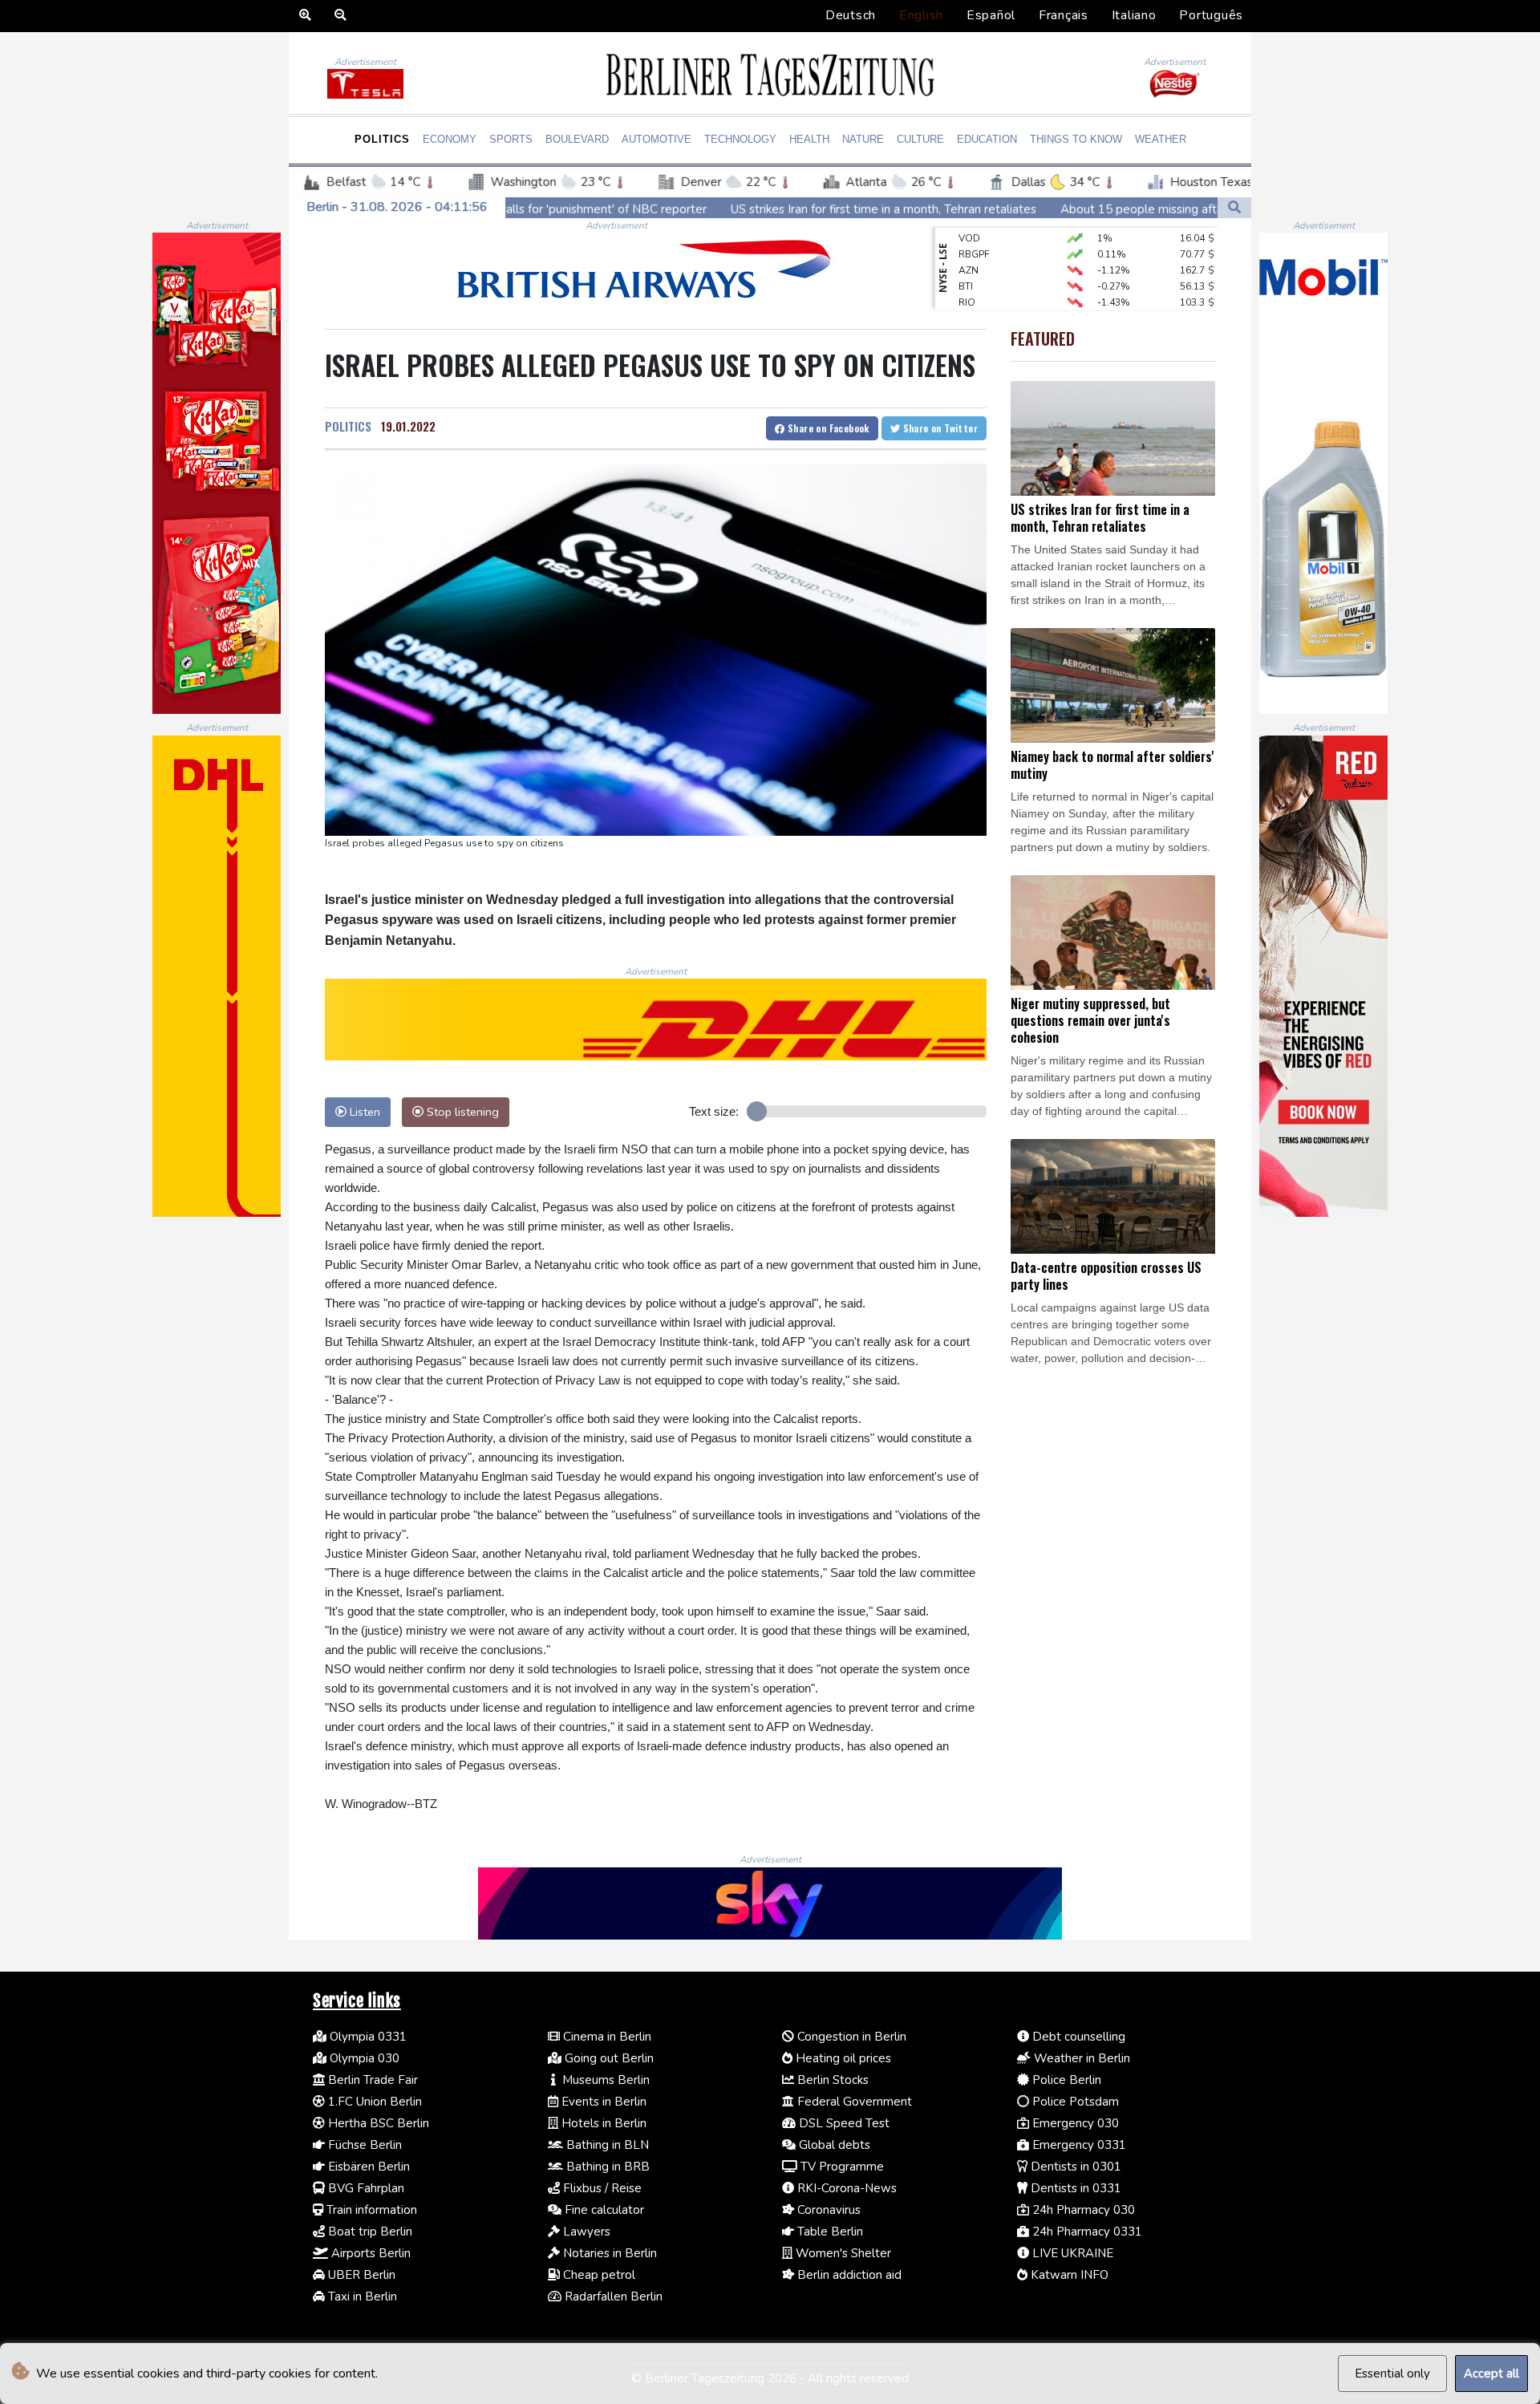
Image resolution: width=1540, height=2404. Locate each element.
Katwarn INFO (1068, 2275)
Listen (363, 1112)
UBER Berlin (360, 2275)
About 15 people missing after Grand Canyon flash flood (1046, 209)
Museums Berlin (604, 2080)
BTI (966, 257)
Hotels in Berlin (602, 2123)
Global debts (833, 2145)
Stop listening (461, 1112)
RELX (970, 305)
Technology (740, 139)
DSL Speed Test (843, 2123)
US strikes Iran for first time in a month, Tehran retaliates (715, 209)
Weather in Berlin (1080, 2058)
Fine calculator (603, 2210)
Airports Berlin (369, 2253)
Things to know (1076, 139)
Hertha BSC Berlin (377, 2123)
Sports (511, 139)
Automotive (657, 139)
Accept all (1491, 2374)
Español (991, 15)
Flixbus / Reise (601, 2188)
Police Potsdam (1074, 2102)
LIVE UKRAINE (1071, 2253)
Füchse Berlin (363, 2145)
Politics (382, 139)
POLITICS (348, 426)
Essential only (1392, 2374)
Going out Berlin (608, 2058)
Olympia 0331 (367, 2037)
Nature (863, 139)
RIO (967, 273)
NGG (969, 289)
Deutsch (851, 15)
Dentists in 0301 (1074, 2167)
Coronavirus (827, 2210)
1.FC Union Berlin (373, 2102)
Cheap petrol (598, 2275)
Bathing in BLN (606, 2145)
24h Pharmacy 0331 (1086, 2232)
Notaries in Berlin (608, 2253)
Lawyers (585, 2232)
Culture (920, 139)
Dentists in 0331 (1074, 2188)
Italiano (1134, 15)
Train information (370, 2210)
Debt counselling (1077, 2037)
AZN (969, 241)
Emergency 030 (1074, 2123)
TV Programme (841, 2167)
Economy (450, 139)
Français (1064, 15)
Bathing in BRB (606, 2167)
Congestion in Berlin (850, 2037)
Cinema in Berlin (606, 2037)
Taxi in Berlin (361, 2297)
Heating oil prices (842, 2058)
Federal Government (853, 2102)
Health (809, 139)
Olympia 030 (363, 2058)
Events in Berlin (602, 2102)
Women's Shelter (842, 2253)
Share (827, 428)
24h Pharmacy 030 (1082, 2210)
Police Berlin (1065, 2080)
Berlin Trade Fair (371, 2080)
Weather (1161, 139)
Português (1211, 15)
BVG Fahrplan (365, 2188)
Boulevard (577, 139)
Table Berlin (829, 2232)
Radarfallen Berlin (612, 2297)
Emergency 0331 (1078, 2145)
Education (987, 139)
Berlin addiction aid (848, 2275)
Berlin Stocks (831, 2080)
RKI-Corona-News (845, 2188)
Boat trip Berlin (369, 2232)
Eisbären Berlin (367, 2167)
